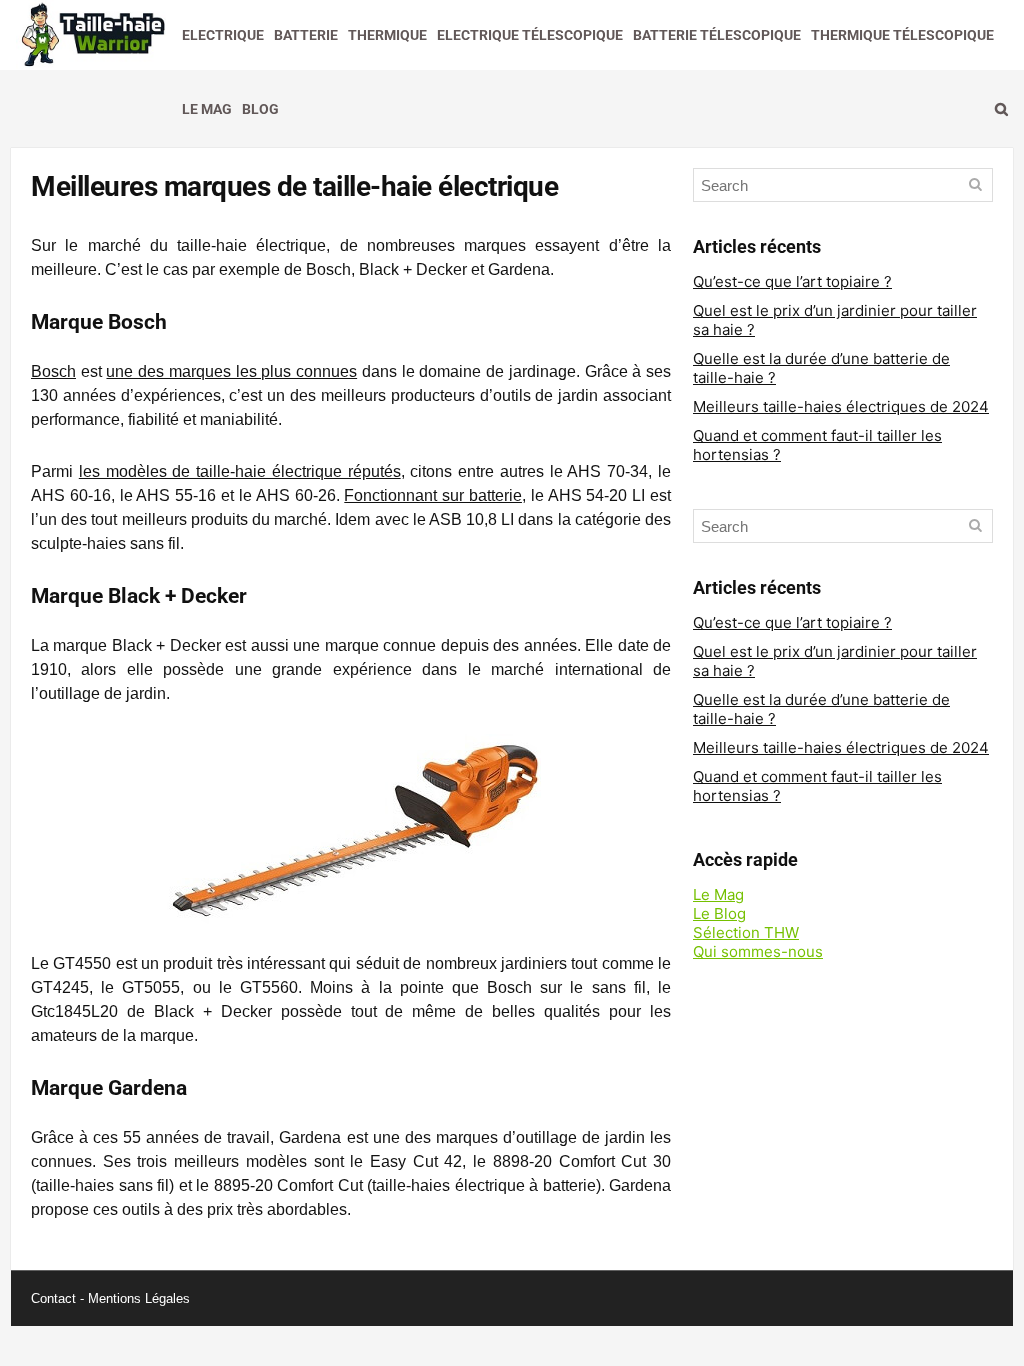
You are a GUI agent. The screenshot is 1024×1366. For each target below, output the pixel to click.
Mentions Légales (139, 1298)
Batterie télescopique (717, 35)
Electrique (223, 35)
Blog (260, 109)
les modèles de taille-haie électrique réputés (240, 471)
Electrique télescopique (530, 35)
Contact (53, 1298)
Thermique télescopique (902, 35)
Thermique (387, 35)
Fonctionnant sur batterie (433, 495)
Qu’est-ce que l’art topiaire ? (792, 281)
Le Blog (719, 913)
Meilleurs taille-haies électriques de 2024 (841, 406)
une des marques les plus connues (231, 371)
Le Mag (207, 109)
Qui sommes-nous (758, 951)
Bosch (53, 371)
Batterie (306, 35)
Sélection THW (746, 932)
